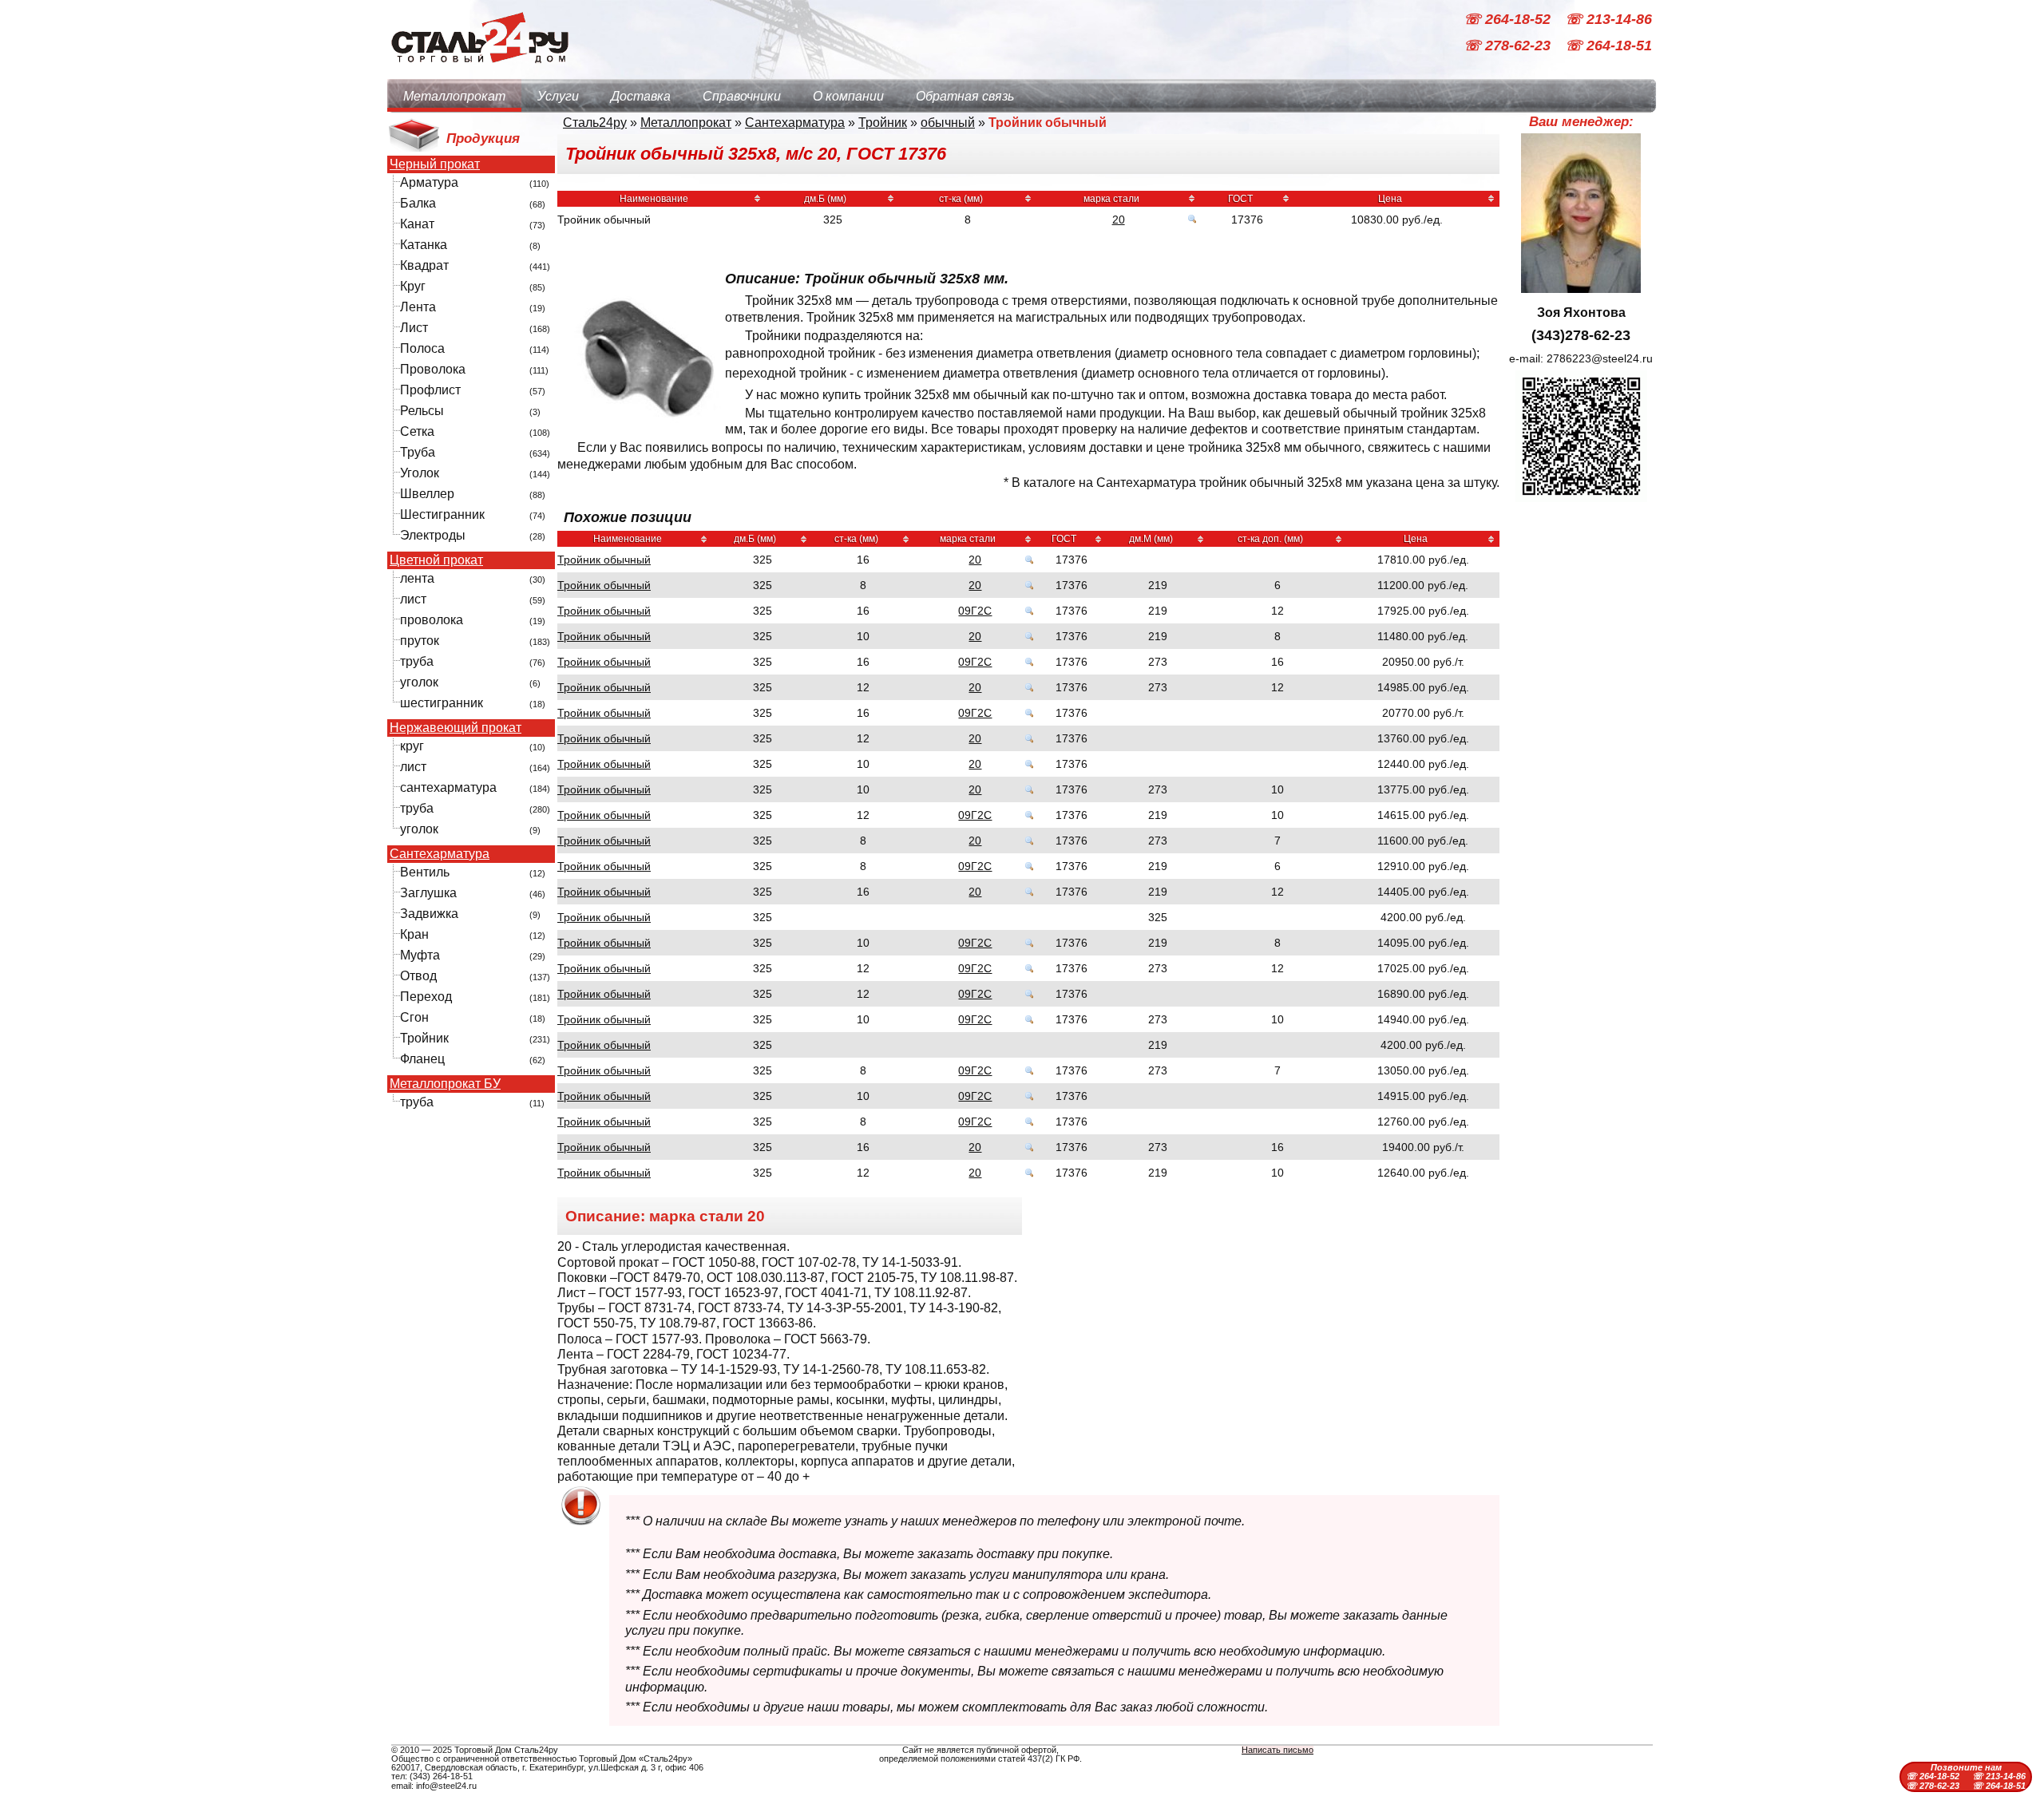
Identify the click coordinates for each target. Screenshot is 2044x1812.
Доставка (641, 96)
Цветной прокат (436, 560)
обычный (948, 123)
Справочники (742, 96)
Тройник (424, 1038)
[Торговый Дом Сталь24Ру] (479, 71)
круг (412, 746)
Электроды (433, 535)
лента (417, 578)
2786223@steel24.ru (1600, 358)
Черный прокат (435, 164)
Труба (418, 452)
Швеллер (427, 494)
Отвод (418, 976)
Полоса (422, 348)
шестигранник (442, 703)
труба (417, 661)
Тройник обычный (604, 560)
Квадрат (424, 265)
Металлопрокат (454, 96)
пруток (420, 641)
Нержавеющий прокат (456, 728)
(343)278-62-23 (1581, 335)
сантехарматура (448, 787)
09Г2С (975, 611)
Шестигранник (442, 514)
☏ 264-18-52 (1509, 19)
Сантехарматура (440, 854)
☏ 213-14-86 (1608, 19)
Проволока (433, 369)
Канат (417, 224)
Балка (418, 203)
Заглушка (428, 893)
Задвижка (429, 914)
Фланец (422, 1059)
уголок (419, 682)
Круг (413, 286)
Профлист (430, 390)
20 (1119, 220)
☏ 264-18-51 (1608, 46)
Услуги (558, 96)
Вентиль (425, 872)
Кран (414, 934)
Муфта (420, 955)
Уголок (420, 473)
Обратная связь (965, 96)
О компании (848, 96)
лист (413, 599)
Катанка (424, 245)
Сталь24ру (595, 123)
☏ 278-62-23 (1509, 46)
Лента (418, 307)
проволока (432, 620)
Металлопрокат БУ (445, 1084)
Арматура (429, 182)
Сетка (417, 431)
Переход (426, 997)
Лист (414, 328)
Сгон (414, 1017)
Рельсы (422, 411)
